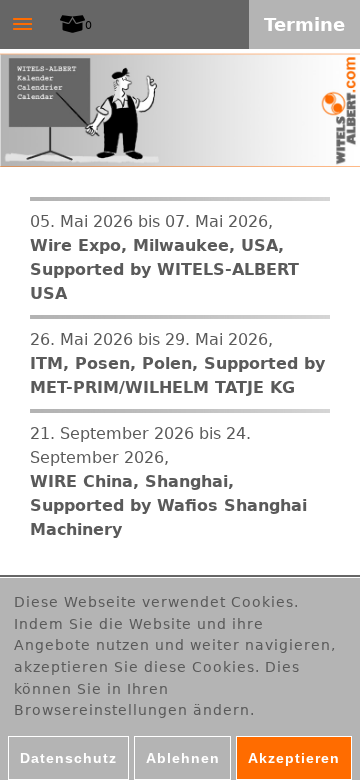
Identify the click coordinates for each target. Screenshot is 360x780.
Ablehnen (183, 758)
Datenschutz (68, 758)
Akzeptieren (294, 758)
